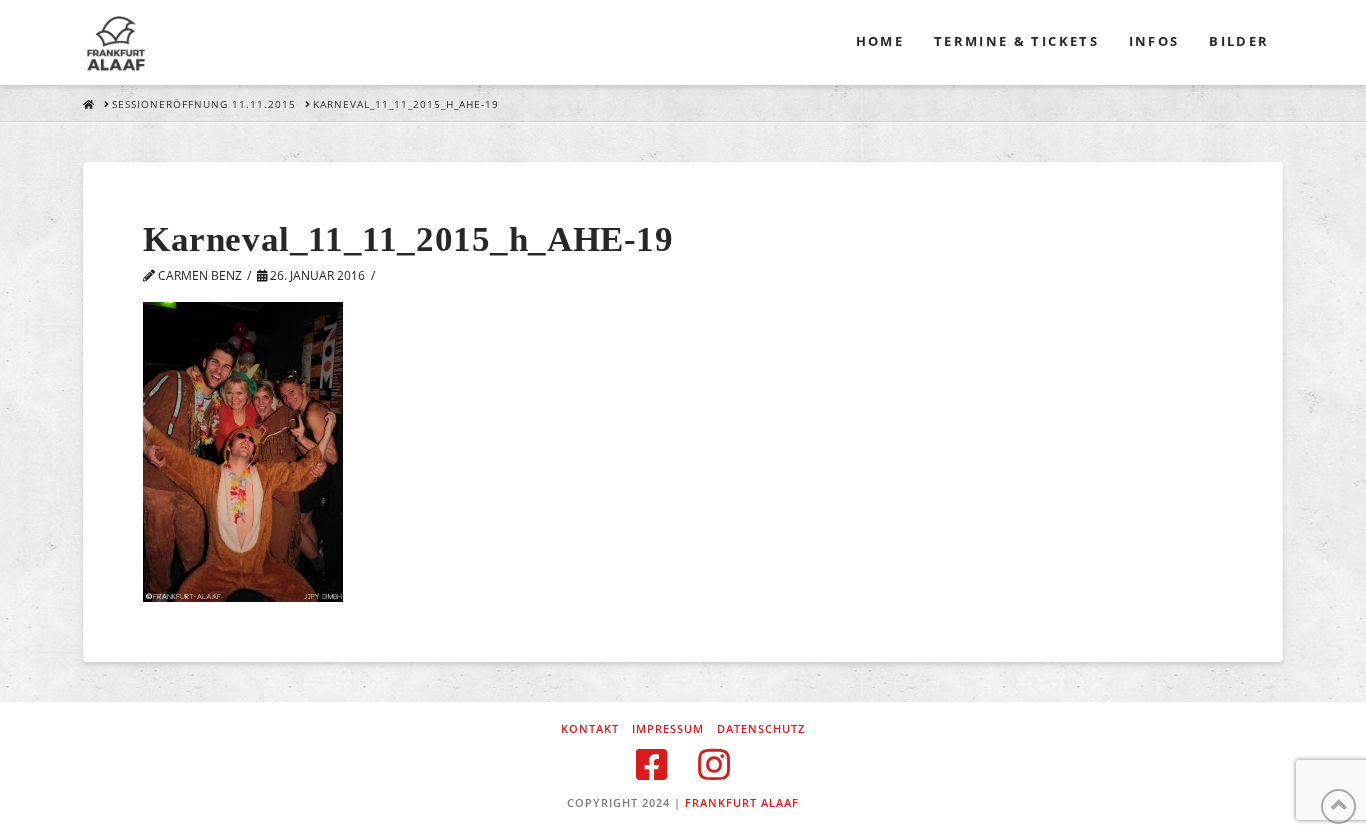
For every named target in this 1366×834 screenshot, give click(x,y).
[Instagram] (714, 765)
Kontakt (590, 729)
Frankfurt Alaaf (742, 802)
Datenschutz (761, 729)
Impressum (668, 729)
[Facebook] (652, 765)
